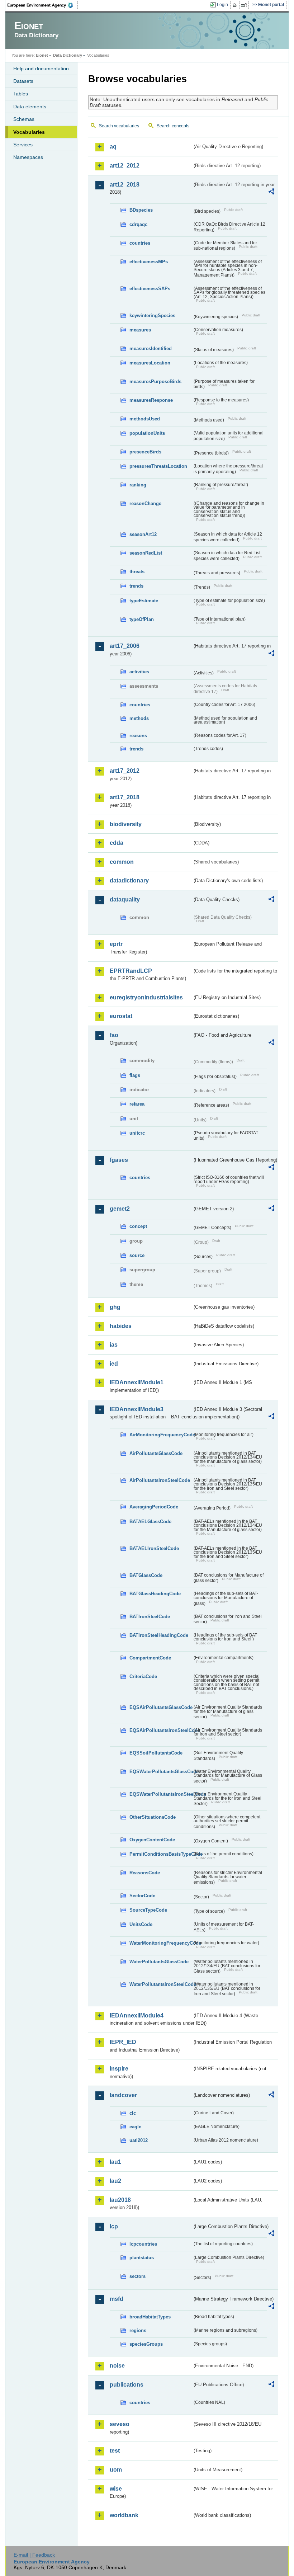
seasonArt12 (143, 534)
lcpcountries (143, 2244)
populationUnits (147, 433)
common (122, 862)
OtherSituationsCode (153, 1817)
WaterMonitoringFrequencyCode (161, 1943)
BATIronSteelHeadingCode (159, 1635)
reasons (138, 736)
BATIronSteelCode (150, 1617)
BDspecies (141, 210)
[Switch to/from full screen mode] (245, 5)
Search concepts (173, 126)
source (137, 1255)
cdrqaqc (138, 224)
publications (127, 2385)
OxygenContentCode (152, 1840)
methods (139, 718)
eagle (135, 2127)
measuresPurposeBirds (155, 382)
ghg (115, 1307)
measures (140, 330)
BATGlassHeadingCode (155, 1594)
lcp (114, 2226)
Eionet (42, 55)
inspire (119, 2069)
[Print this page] (236, 5)
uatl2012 (139, 2140)
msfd (117, 2299)
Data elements (30, 107)
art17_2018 (125, 797)
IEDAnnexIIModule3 (137, 1409)
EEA (43, 5)
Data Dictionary (68, 55)
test (115, 2451)
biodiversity (126, 824)
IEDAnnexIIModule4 (137, 2015)
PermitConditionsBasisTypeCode (161, 1854)
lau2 (115, 2181)
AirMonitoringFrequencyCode (161, 1435)
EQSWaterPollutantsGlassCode (161, 1772)
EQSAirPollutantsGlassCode (161, 1707)
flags (135, 1075)
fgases (119, 1160)
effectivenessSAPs (150, 289)
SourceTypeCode (148, 1910)
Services (23, 145)
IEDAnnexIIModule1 (137, 1382)
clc (133, 2113)
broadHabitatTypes (150, 2317)
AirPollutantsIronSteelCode (160, 1480)
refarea (137, 1104)
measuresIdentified (151, 349)
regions (138, 2330)
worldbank (124, 2515)
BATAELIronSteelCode (154, 1548)
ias (114, 1345)
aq (113, 147)
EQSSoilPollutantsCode (156, 1753)
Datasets (23, 81)
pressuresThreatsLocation (158, 466)
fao (114, 1035)
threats (137, 572)
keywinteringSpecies (152, 315)
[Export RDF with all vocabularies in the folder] (271, 193)
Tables (21, 94)
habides (121, 1326)
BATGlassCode (146, 1575)
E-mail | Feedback (34, 2555)
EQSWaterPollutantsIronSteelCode (161, 1794)
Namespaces (28, 157)
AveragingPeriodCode (154, 1507)
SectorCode (142, 1896)
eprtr (116, 944)
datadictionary (129, 880)
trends (136, 586)
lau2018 (120, 2200)
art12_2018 (125, 185)
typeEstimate (144, 601)
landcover (123, 2095)
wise (116, 2489)
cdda (117, 843)
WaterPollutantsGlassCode (159, 1962)
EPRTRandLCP (131, 971)
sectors (137, 2276)
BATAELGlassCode (150, 1522)
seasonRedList (146, 553)
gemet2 (120, 1209)
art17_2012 (125, 771)
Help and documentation (41, 69)
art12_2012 (125, 166)
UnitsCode (141, 1924)
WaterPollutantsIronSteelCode (161, 1984)
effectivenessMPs (149, 262)
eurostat (121, 1016)
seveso (120, 2424)
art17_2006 (125, 646)
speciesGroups (146, 2344)
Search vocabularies (119, 126)
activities (139, 672)
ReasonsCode (145, 1873)
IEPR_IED (123, 2042)
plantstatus (142, 2258)
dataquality (125, 900)
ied (114, 1364)
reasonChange (145, 503)
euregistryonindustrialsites (146, 997)
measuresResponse (151, 400)
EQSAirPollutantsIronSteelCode (161, 1730)
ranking (138, 485)
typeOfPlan (142, 619)
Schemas (24, 119)
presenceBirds (145, 452)
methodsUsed (145, 419)
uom (116, 2470)
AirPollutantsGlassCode (156, 1453)
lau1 (115, 2162)
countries (140, 243)
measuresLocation (150, 363)
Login (222, 5)
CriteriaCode (143, 1676)
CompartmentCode (150, 1658)
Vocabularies (29, 132)
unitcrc (137, 1133)
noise (117, 2366)
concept (138, 1226)
